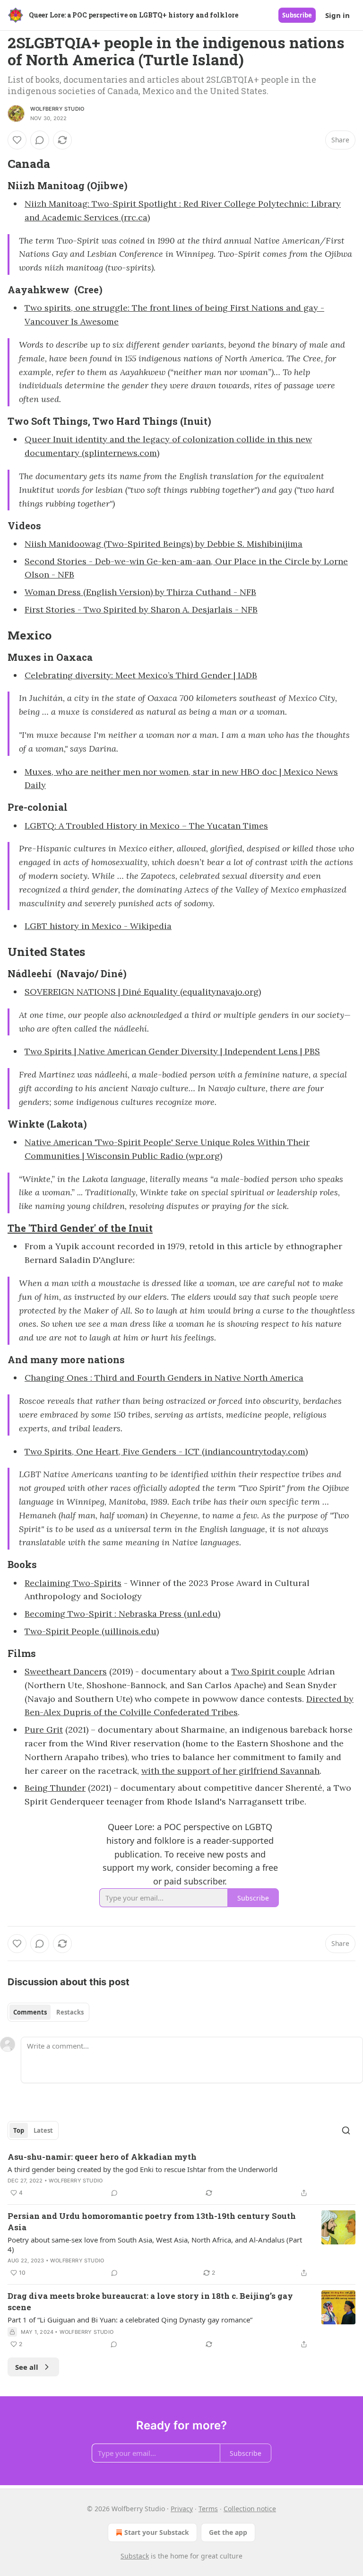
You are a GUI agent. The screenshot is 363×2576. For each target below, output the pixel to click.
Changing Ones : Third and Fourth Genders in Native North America (164, 1378)
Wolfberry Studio (57, 109)
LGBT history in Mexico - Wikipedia (98, 926)
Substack (135, 2556)
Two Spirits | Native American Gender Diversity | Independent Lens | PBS (172, 1051)
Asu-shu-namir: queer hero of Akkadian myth (102, 2157)
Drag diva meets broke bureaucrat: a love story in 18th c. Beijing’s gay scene (150, 2301)
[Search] (346, 2130)
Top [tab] (19, 2130)
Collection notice (250, 2509)
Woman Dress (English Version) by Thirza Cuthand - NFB (140, 592)
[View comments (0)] (40, 140)
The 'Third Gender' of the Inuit (80, 1228)
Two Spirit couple (268, 1671)
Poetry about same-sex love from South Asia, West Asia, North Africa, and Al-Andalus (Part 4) (155, 2244)
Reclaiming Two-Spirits (73, 1583)
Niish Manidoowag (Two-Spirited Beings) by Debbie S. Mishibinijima (164, 544)
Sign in (337, 15)
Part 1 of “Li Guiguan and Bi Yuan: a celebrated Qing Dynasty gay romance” (130, 2320)
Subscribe (297, 15)
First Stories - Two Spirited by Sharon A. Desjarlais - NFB (141, 609)
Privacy (182, 2509)
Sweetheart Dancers (66, 1671)
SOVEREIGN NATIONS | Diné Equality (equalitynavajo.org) (143, 992)
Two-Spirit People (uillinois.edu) (92, 1631)
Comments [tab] (30, 2012)
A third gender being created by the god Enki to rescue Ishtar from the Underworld (143, 2169)
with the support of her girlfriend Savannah (230, 1771)
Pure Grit (44, 1730)
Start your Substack (157, 2532)
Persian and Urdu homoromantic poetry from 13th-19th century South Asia (152, 2221)
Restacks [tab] (70, 2012)
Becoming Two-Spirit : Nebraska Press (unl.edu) (122, 1614)
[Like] (17, 140)
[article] (181, 2175)
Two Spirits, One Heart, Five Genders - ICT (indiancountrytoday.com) (166, 1451)
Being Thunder (55, 1788)
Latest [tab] (43, 2130)
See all (27, 2367)
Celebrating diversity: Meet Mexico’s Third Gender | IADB (141, 675)
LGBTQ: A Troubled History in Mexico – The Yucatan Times (146, 826)
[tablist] (48, 2012)
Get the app (228, 2532)
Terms (208, 2509)
